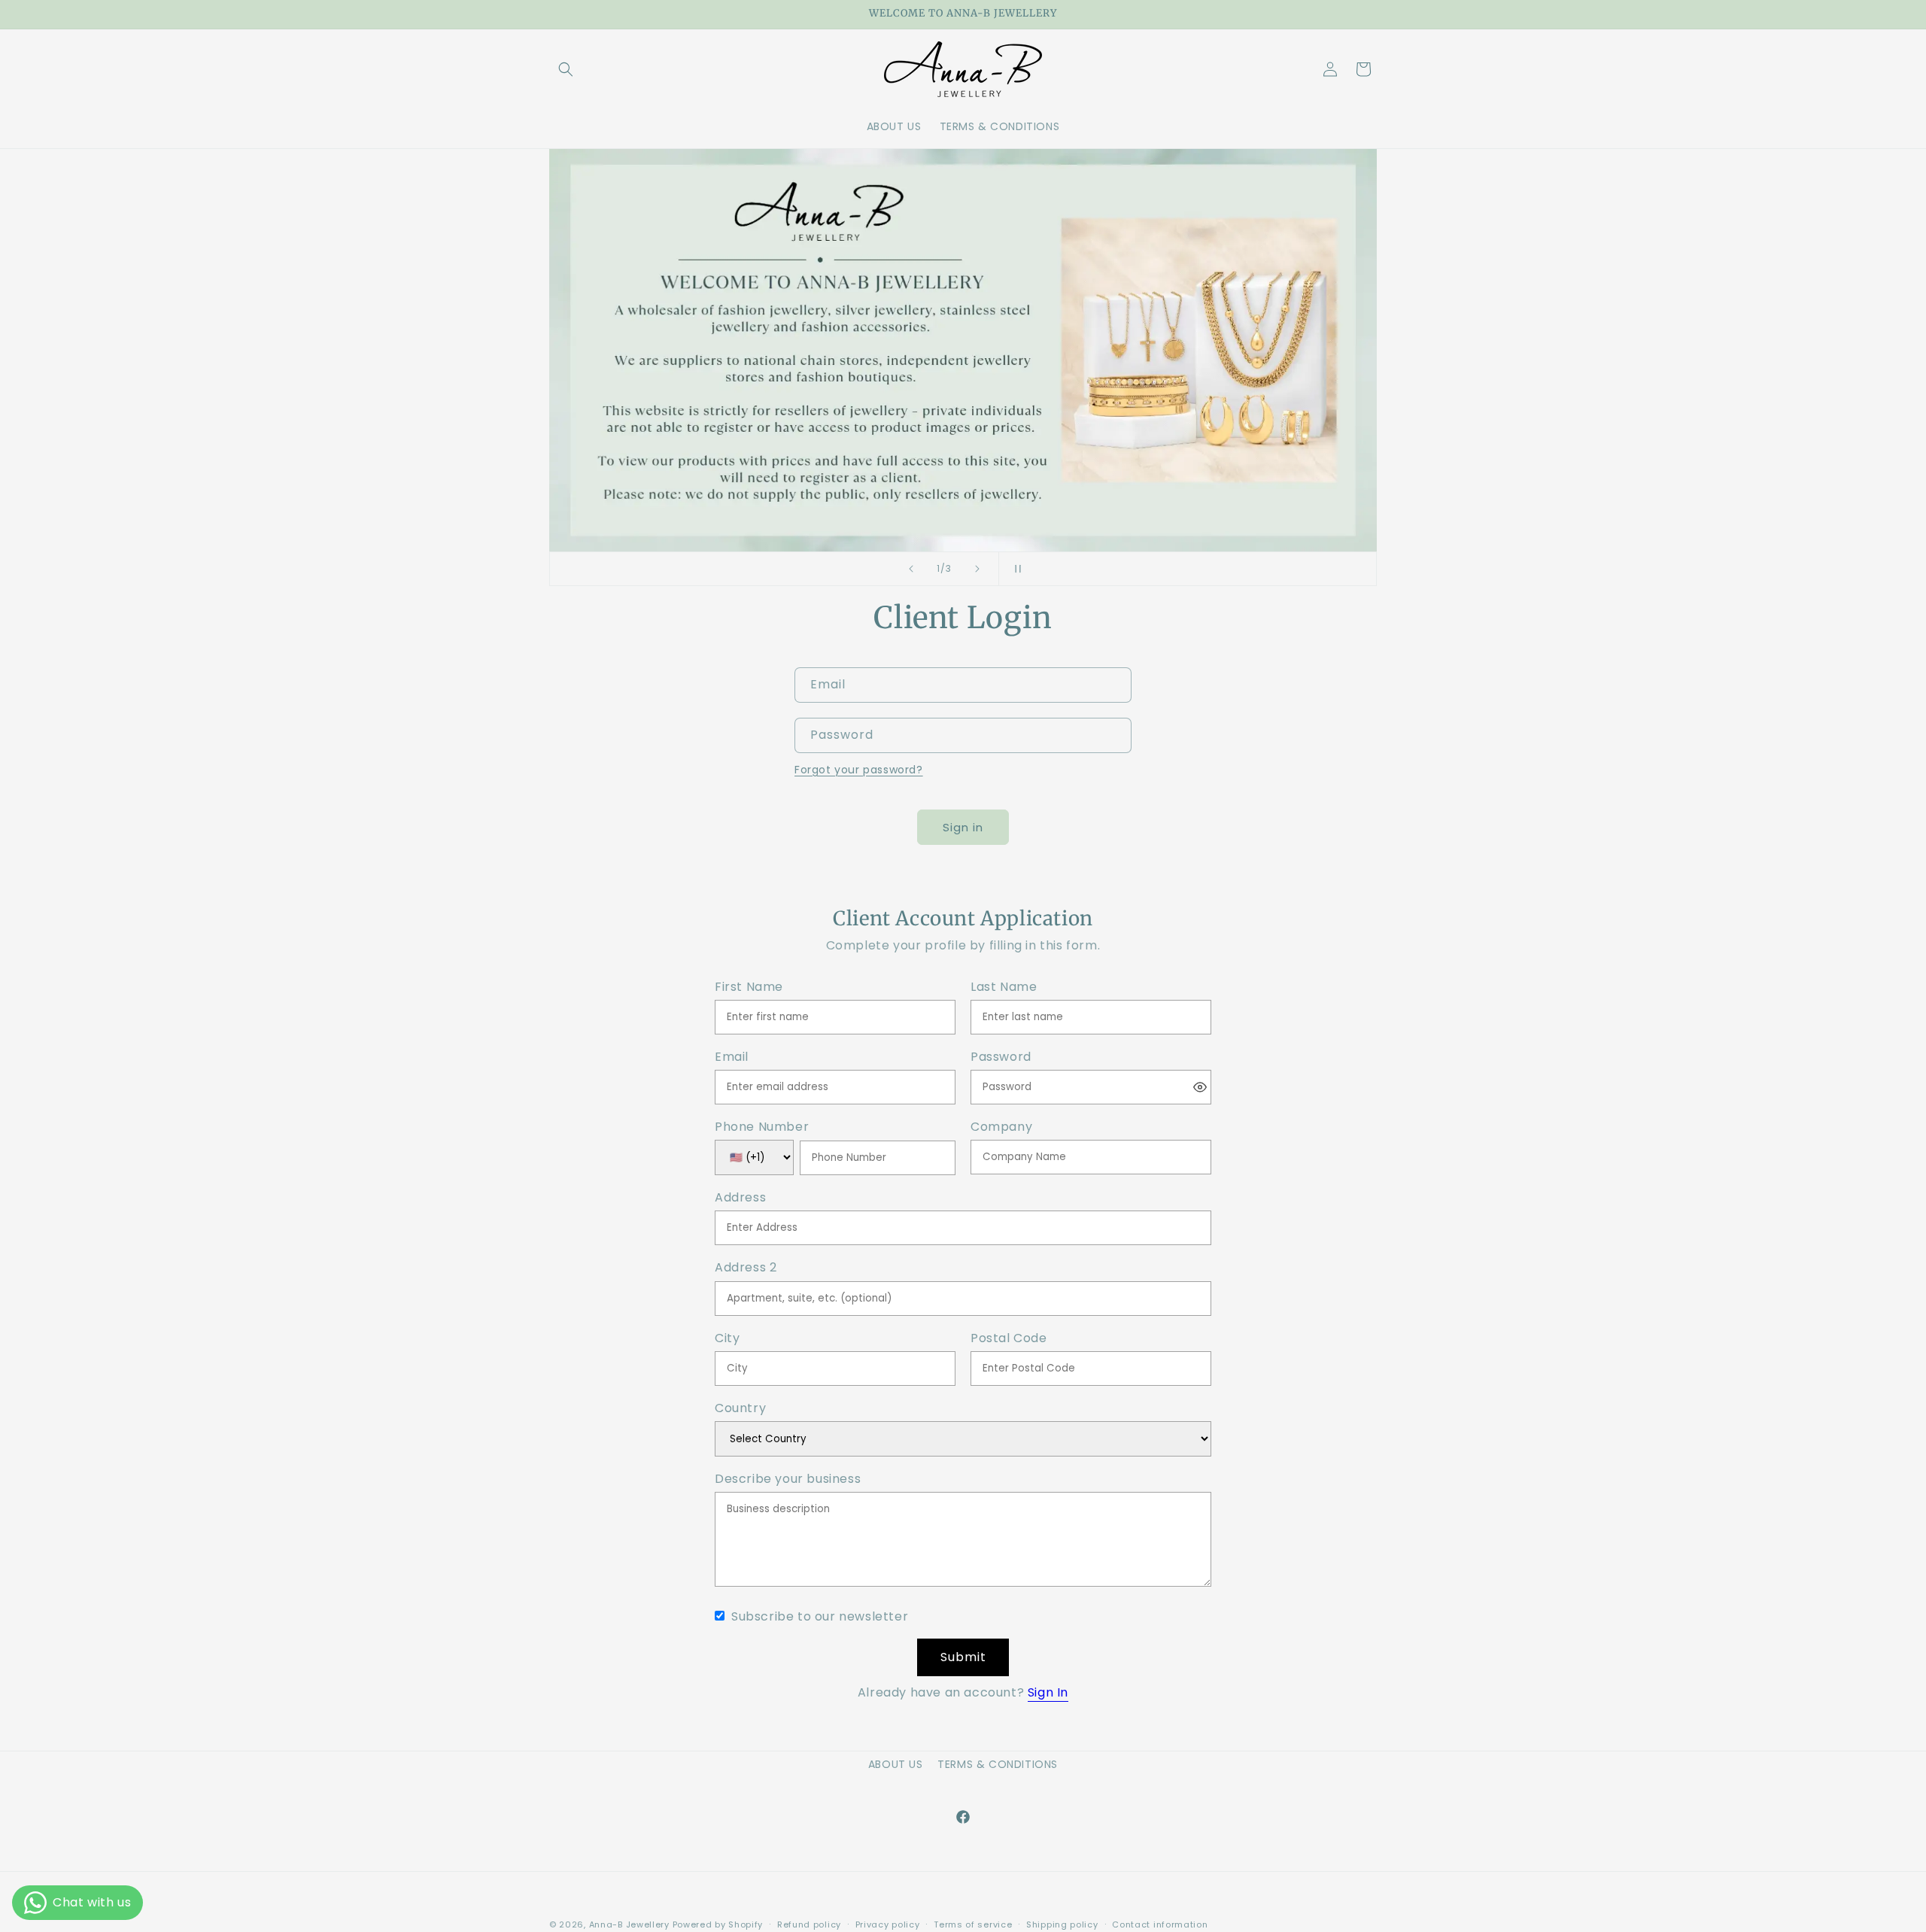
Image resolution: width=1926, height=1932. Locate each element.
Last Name (1004, 987)
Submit (963, 1657)
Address (740, 1198)
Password (1001, 1057)
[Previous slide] (911, 569)
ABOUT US (896, 1764)
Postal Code (1009, 1339)
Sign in (963, 827)
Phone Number (762, 1127)
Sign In (1048, 1692)
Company (1001, 1127)
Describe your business (788, 1479)
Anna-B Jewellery (629, 1924)
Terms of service (973, 1924)
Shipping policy (1062, 1924)
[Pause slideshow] (1015, 569)
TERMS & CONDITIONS (998, 1764)
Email (732, 1057)
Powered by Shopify (718, 1924)
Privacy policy (888, 1924)
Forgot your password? (859, 770)
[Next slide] (977, 569)
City (727, 1339)
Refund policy (809, 1924)
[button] (566, 69)
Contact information (1160, 1924)
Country (740, 1409)
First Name (749, 987)
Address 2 (746, 1268)
